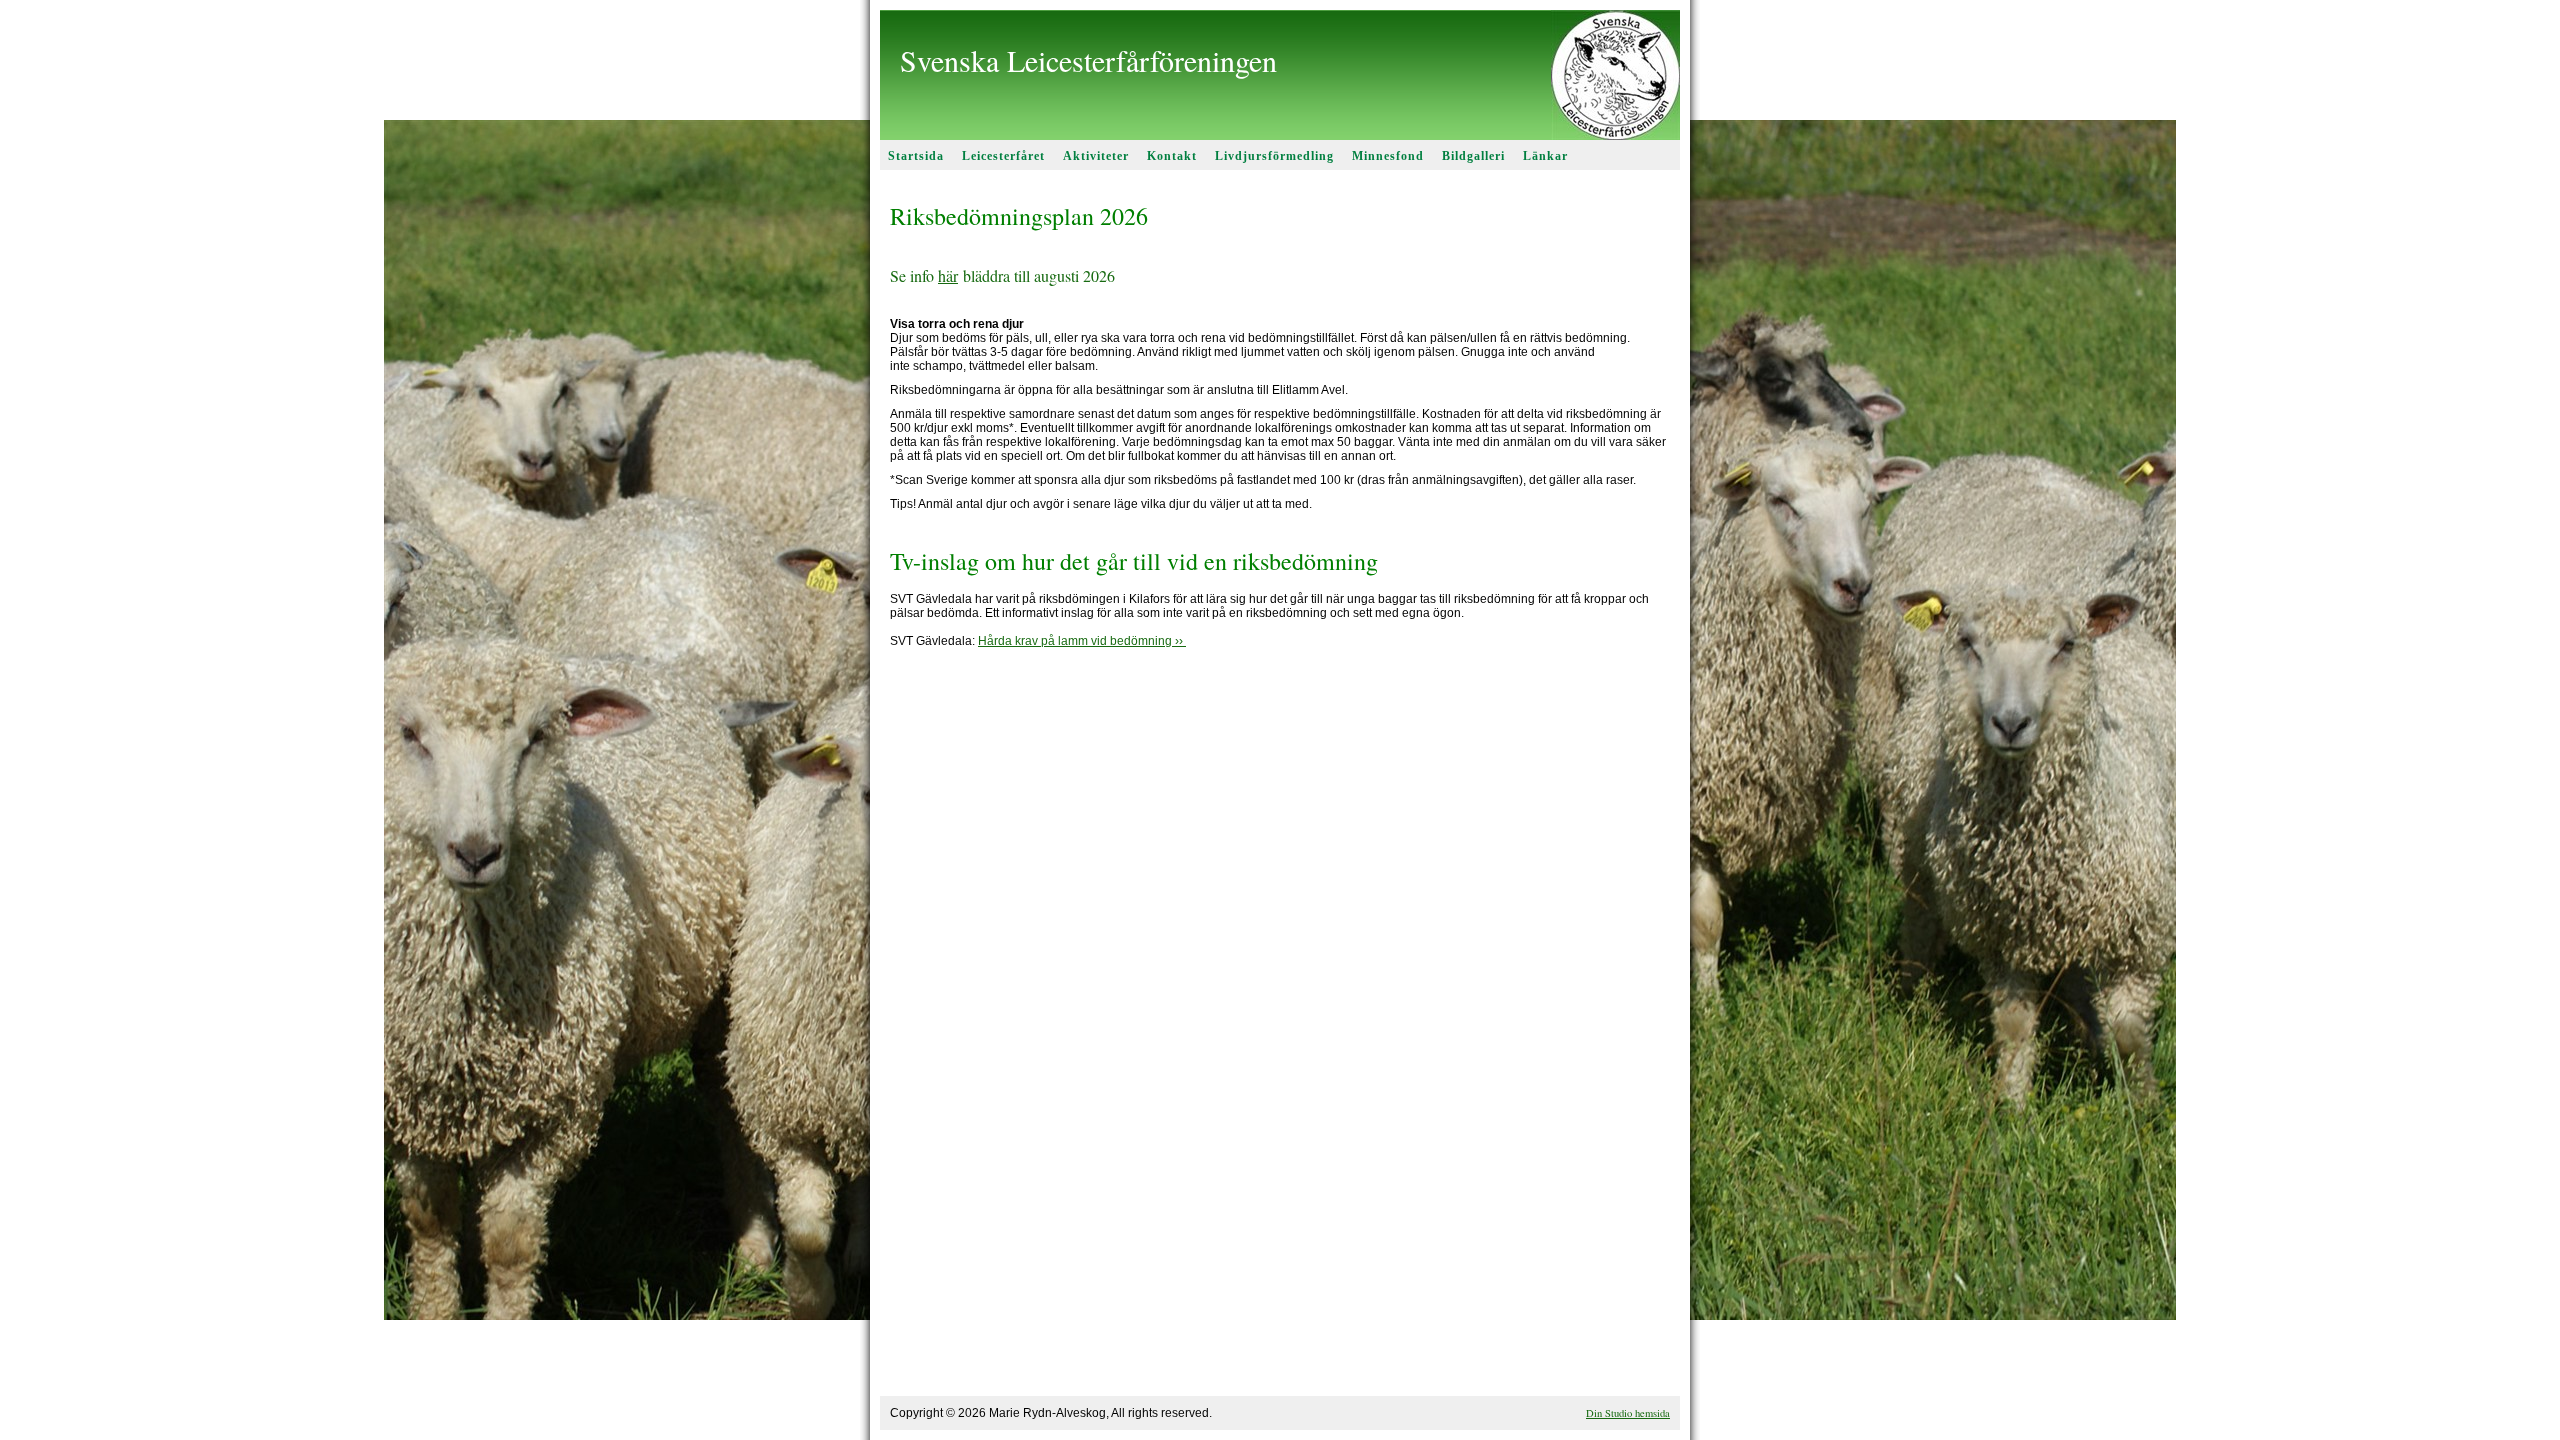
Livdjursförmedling (1274, 156)
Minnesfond (1388, 156)
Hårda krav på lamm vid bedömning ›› (1082, 641)
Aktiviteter (1096, 156)
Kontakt (1172, 156)
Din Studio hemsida (1628, 1413)
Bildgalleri (1473, 156)
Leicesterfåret (1003, 156)
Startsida (916, 156)
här (948, 275)
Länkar (1545, 156)
